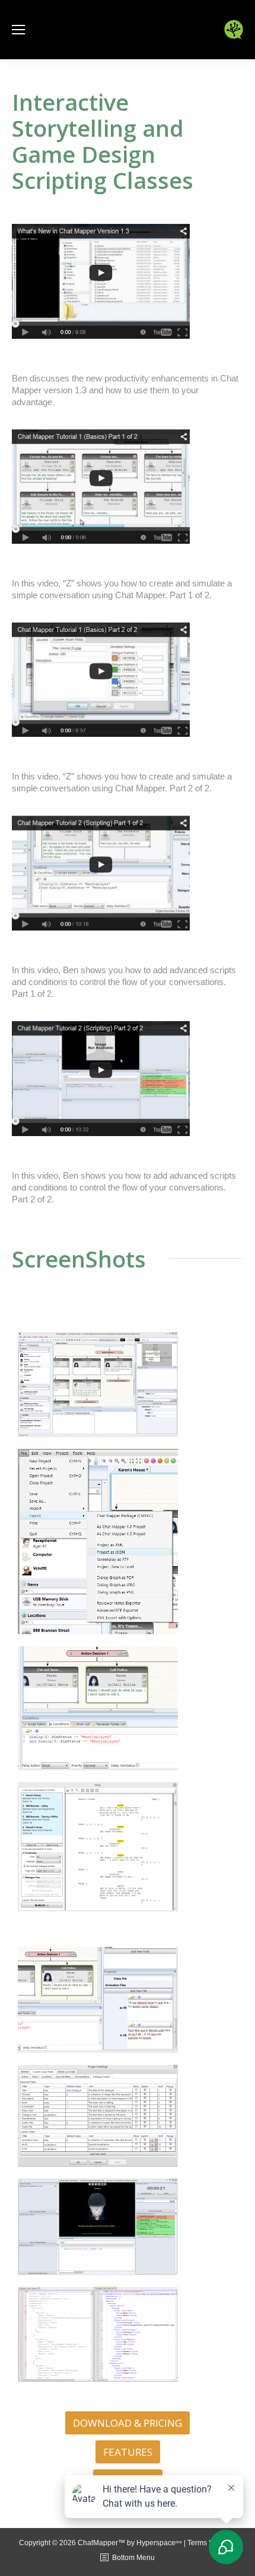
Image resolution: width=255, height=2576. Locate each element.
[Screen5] (128, 2000)
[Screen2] (128, 1542)
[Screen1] (128, 1385)
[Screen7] (128, 2227)
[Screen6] (128, 2116)
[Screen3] (128, 1708)
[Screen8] (128, 2334)
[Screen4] (128, 1847)
